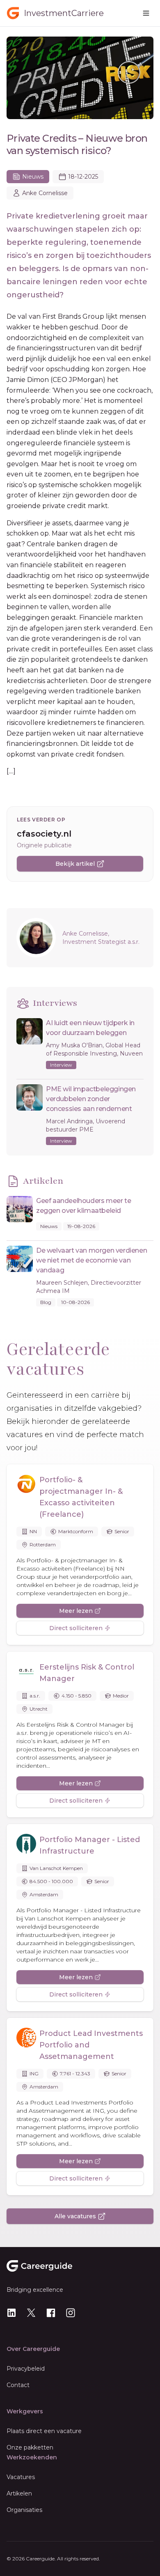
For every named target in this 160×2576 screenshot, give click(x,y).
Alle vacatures (75, 2216)
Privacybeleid (26, 2369)
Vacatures (21, 2477)
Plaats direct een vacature (44, 2431)
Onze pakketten (30, 2447)
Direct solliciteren (76, 1628)
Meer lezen (76, 1611)
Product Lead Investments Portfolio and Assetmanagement (91, 2045)
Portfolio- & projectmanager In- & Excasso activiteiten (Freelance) (81, 1497)
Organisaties (24, 2510)
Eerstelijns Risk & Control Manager (87, 1673)
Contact (18, 2385)
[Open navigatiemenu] (146, 13)
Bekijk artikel (75, 864)
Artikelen (19, 2493)
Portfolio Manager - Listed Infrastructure (90, 1845)
